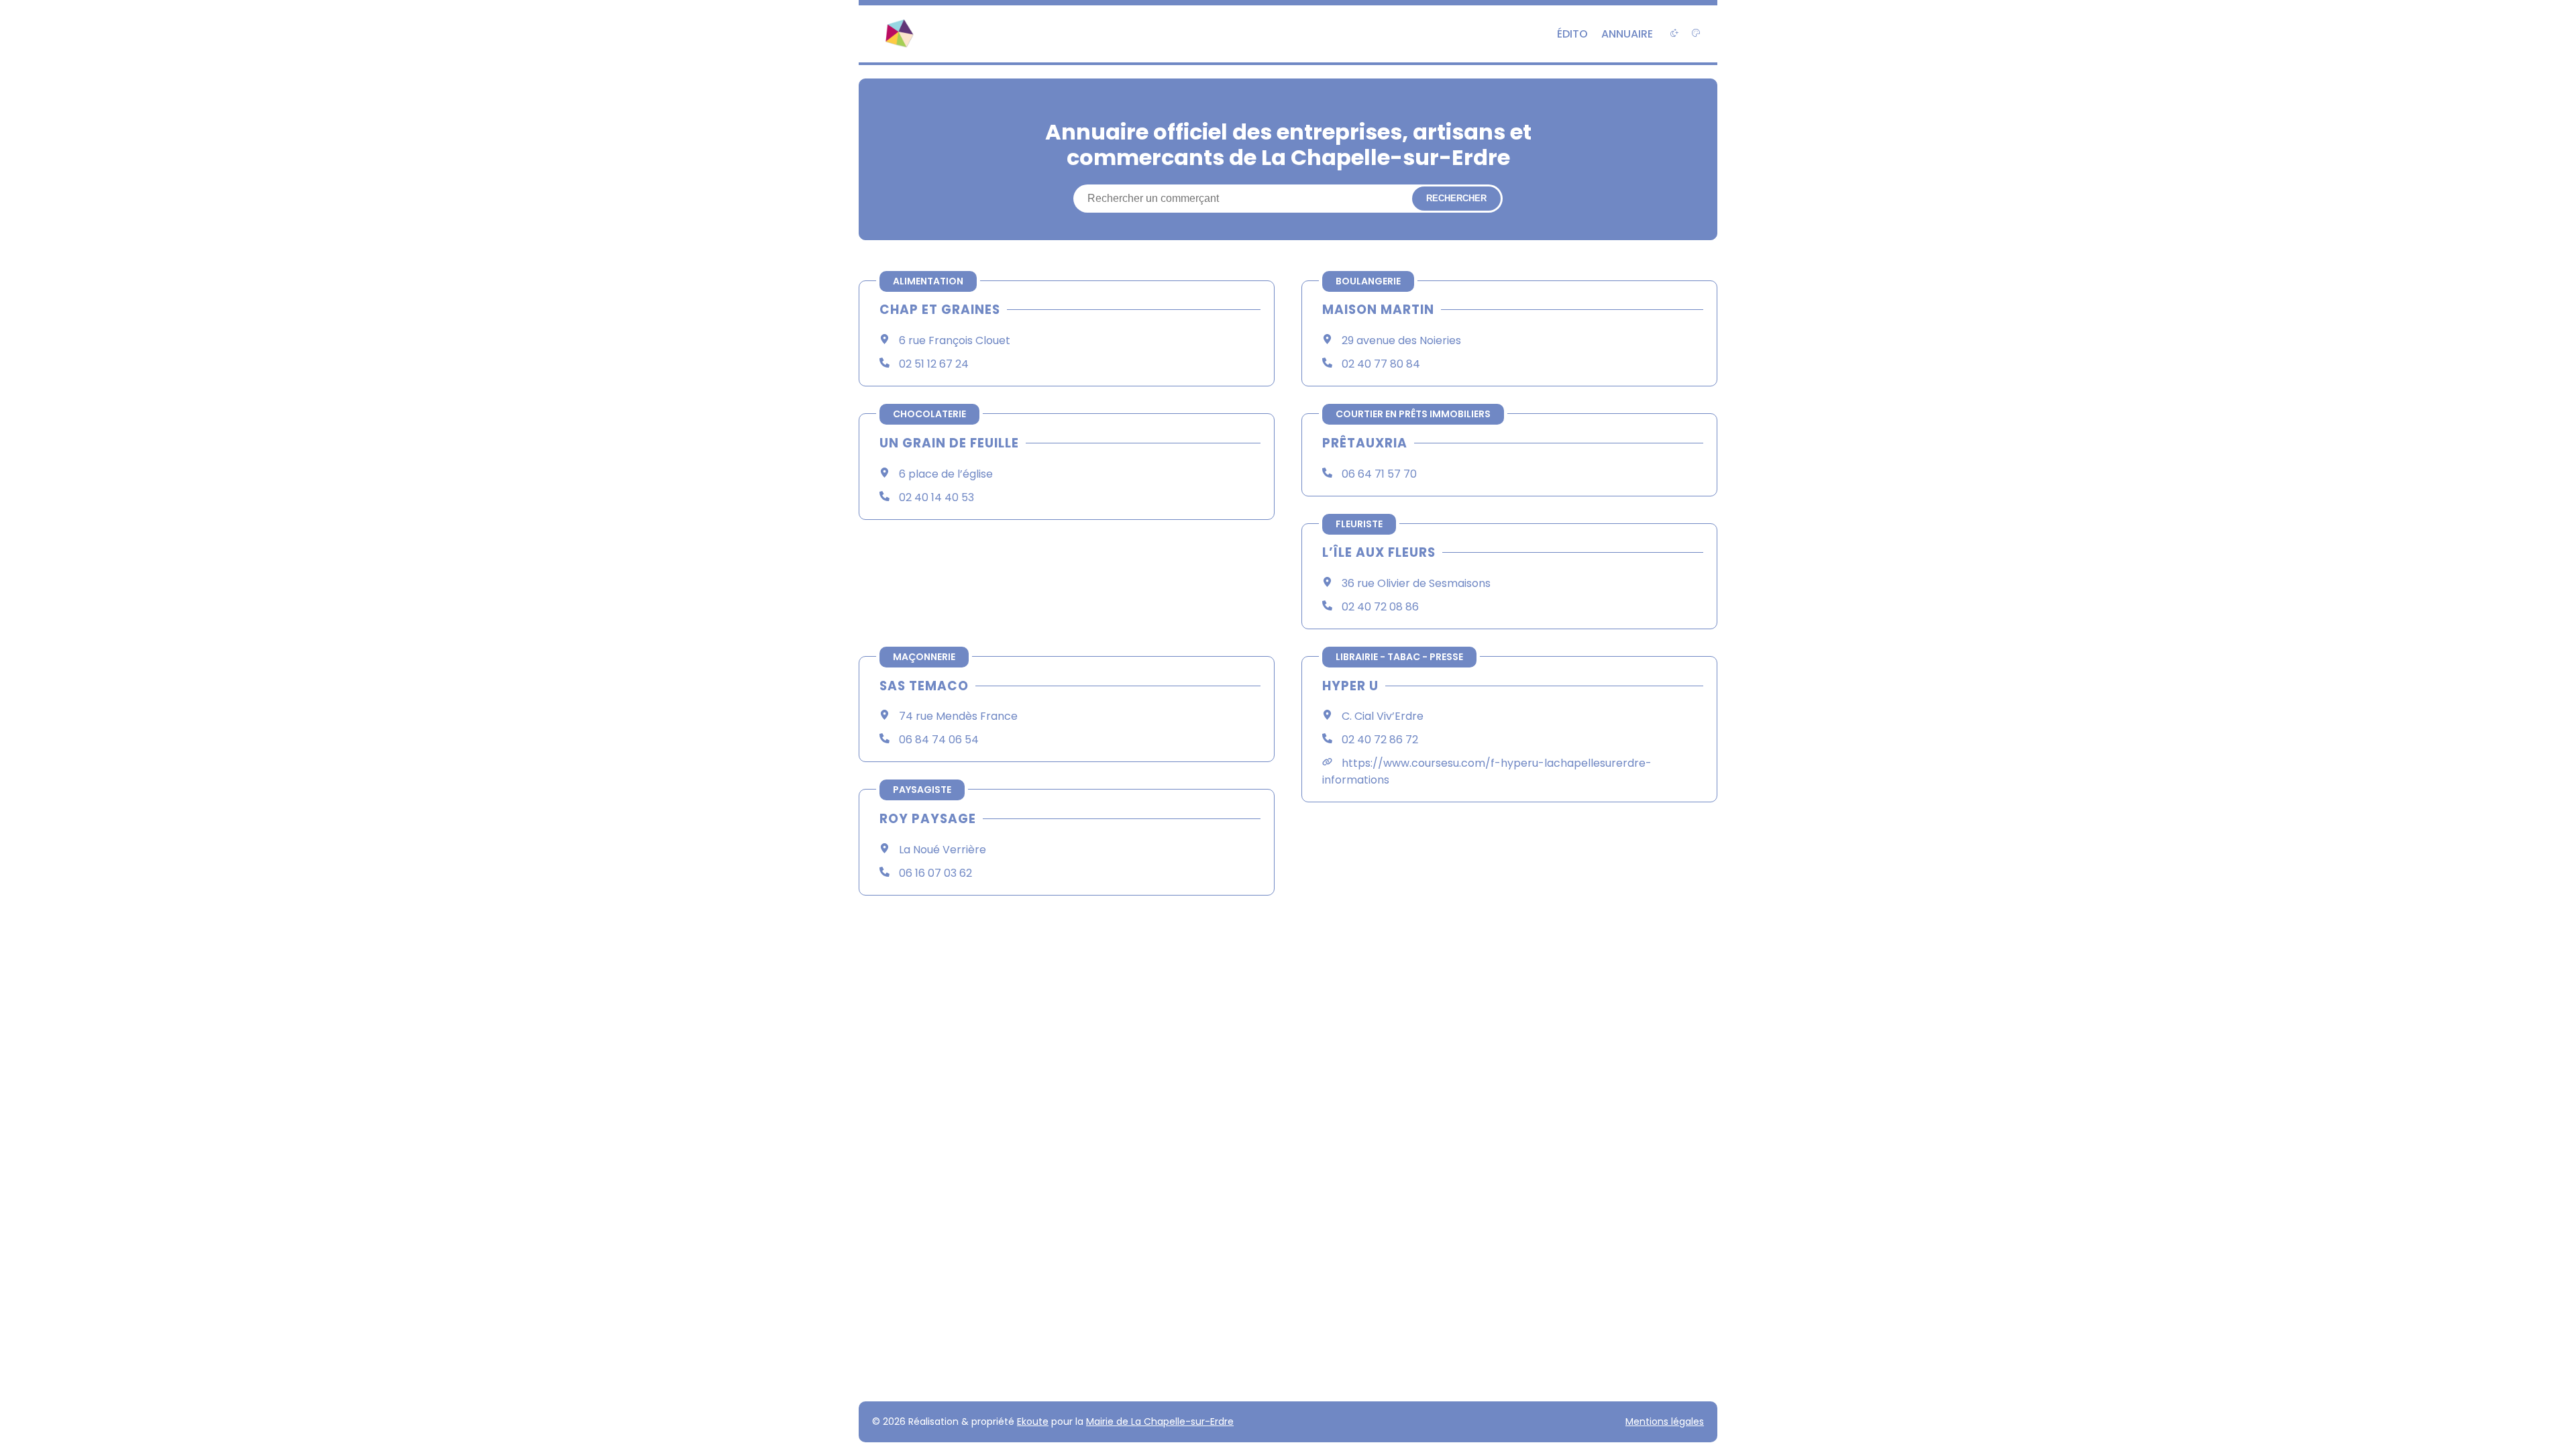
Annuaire (1627, 34)
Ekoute (1033, 1421)
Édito (1572, 34)
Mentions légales (1665, 1421)
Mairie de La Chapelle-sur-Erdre (1160, 1421)
